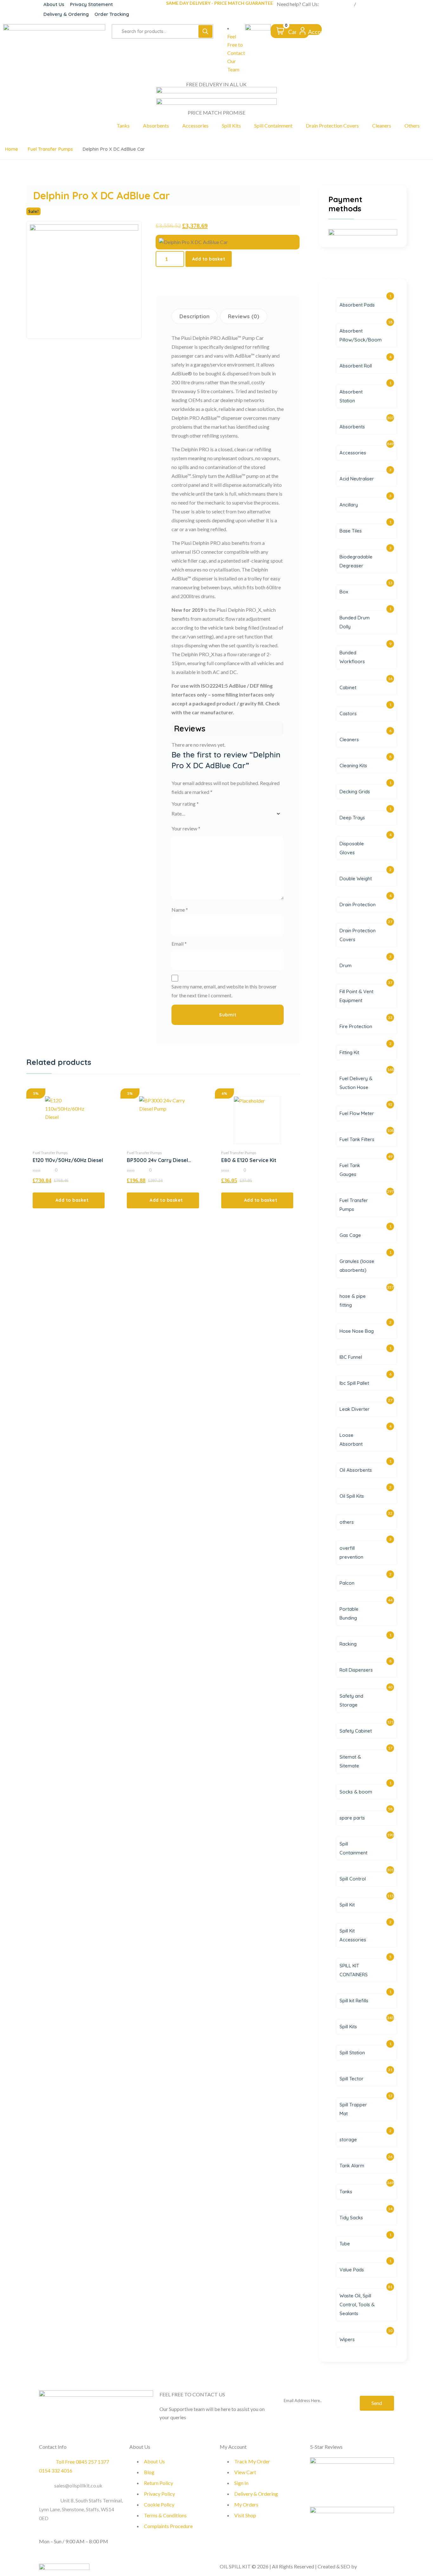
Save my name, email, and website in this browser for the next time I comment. (224, 991)
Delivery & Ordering (66, 14)
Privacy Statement (91, 4)
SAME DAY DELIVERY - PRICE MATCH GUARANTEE (220, 3)
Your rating (185, 804)
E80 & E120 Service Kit (249, 1160)
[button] (69, 1200)
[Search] (205, 31)
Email (179, 944)
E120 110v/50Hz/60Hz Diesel (68, 1160)
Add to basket (209, 259)
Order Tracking (112, 14)
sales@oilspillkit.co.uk (78, 2485)
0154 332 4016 (374, 4)
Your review (186, 828)
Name (180, 910)
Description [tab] (194, 316)
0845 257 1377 (336, 4)
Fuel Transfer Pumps (50, 149)
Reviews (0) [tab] (244, 316)
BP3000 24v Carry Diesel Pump (157, 1160)
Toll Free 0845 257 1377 (82, 2462)
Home (11, 149)
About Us (54, 4)
